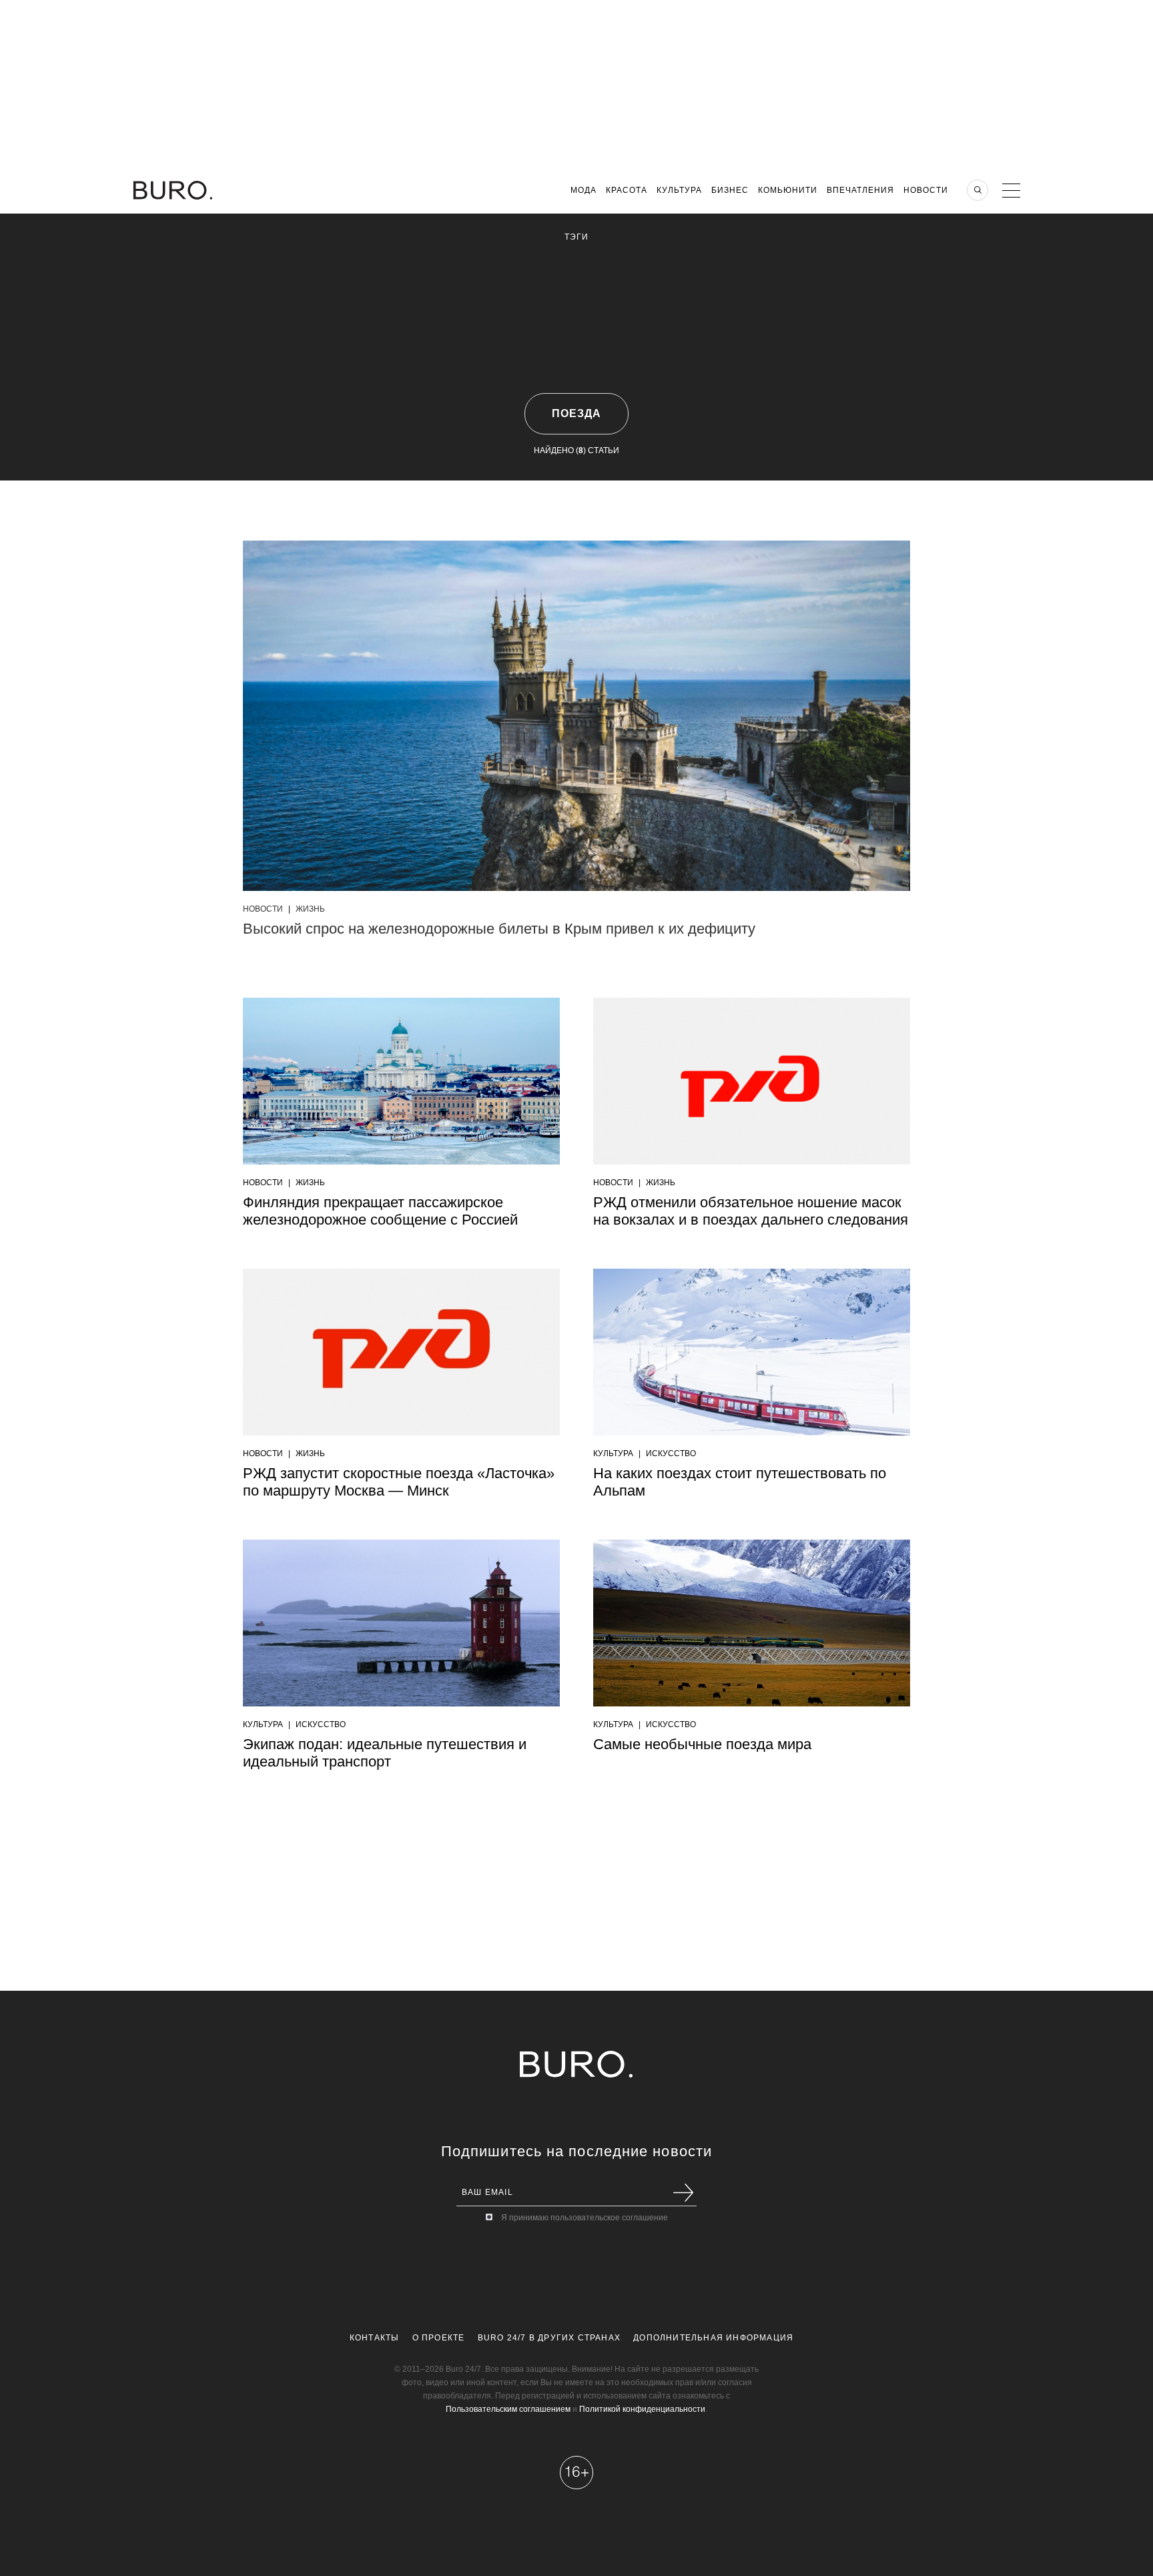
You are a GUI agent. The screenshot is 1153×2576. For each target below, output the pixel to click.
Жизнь (310, 909)
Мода (584, 190)
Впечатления (860, 190)
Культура (679, 190)
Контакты (375, 2338)
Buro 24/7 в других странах (549, 2338)
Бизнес (730, 190)
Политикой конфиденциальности (642, 2409)
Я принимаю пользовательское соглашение (585, 2218)
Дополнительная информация (713, 2338)
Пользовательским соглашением (508, 2409)
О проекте (439, 2338)
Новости (926, 190)
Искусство (671, 1454)
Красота (627, 190)
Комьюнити (788, 190)
